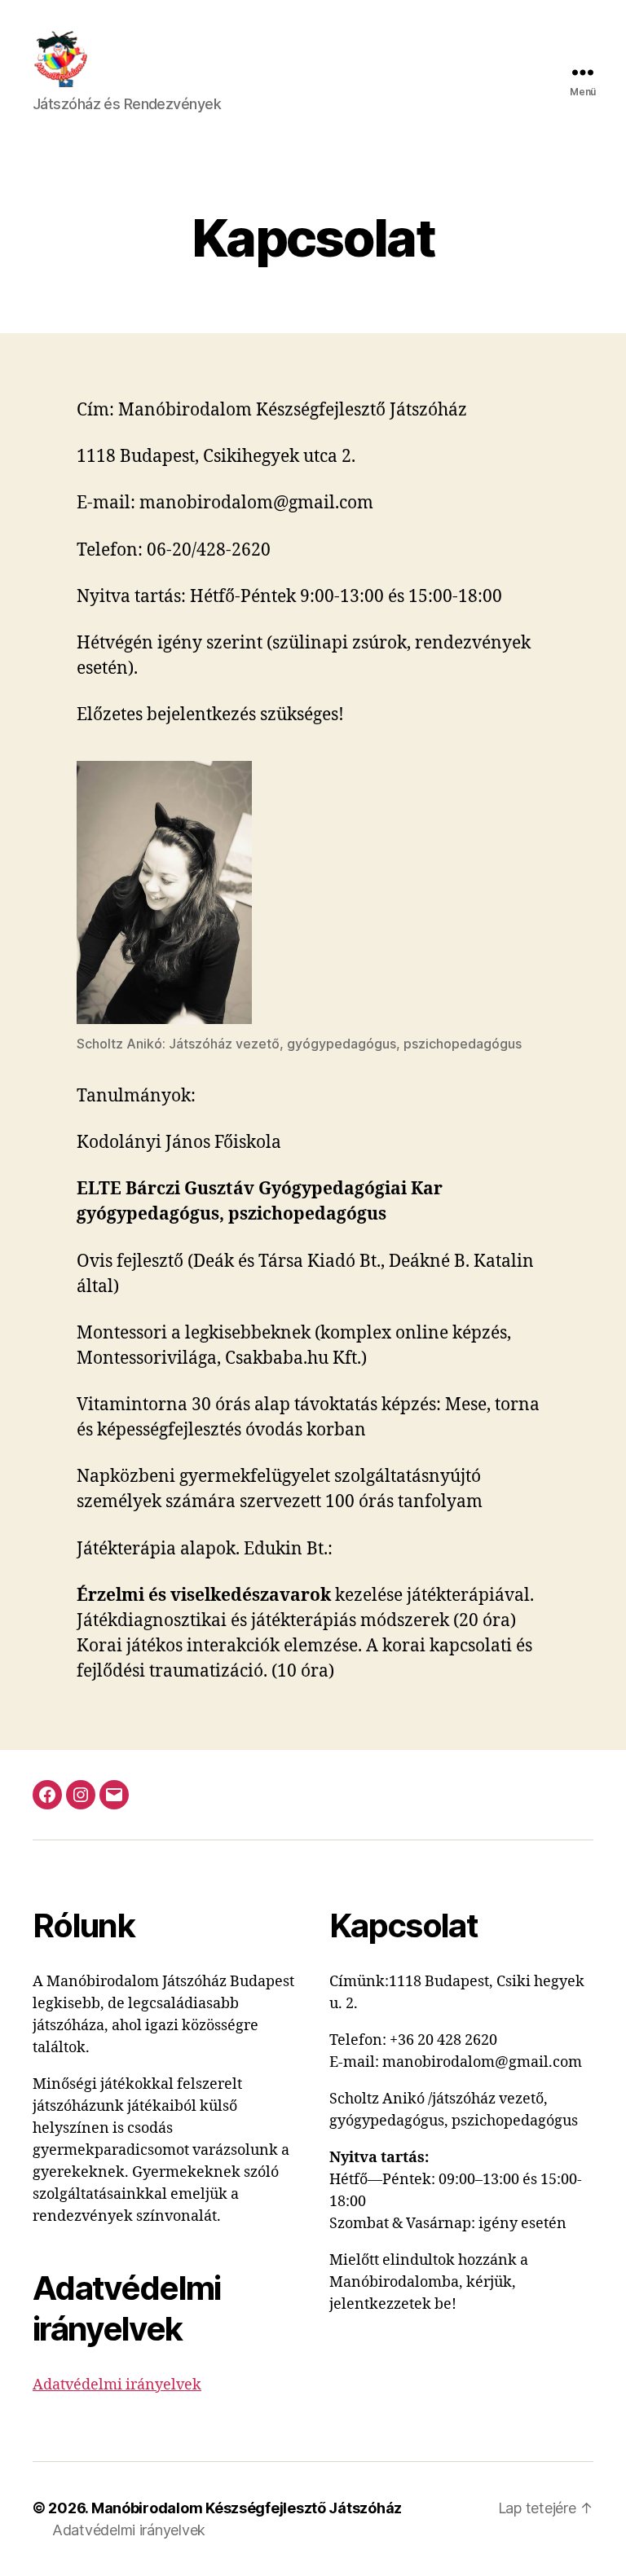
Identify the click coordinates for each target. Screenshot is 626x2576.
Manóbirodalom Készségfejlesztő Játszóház (247, 2508)
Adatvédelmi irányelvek (117, 2385)
